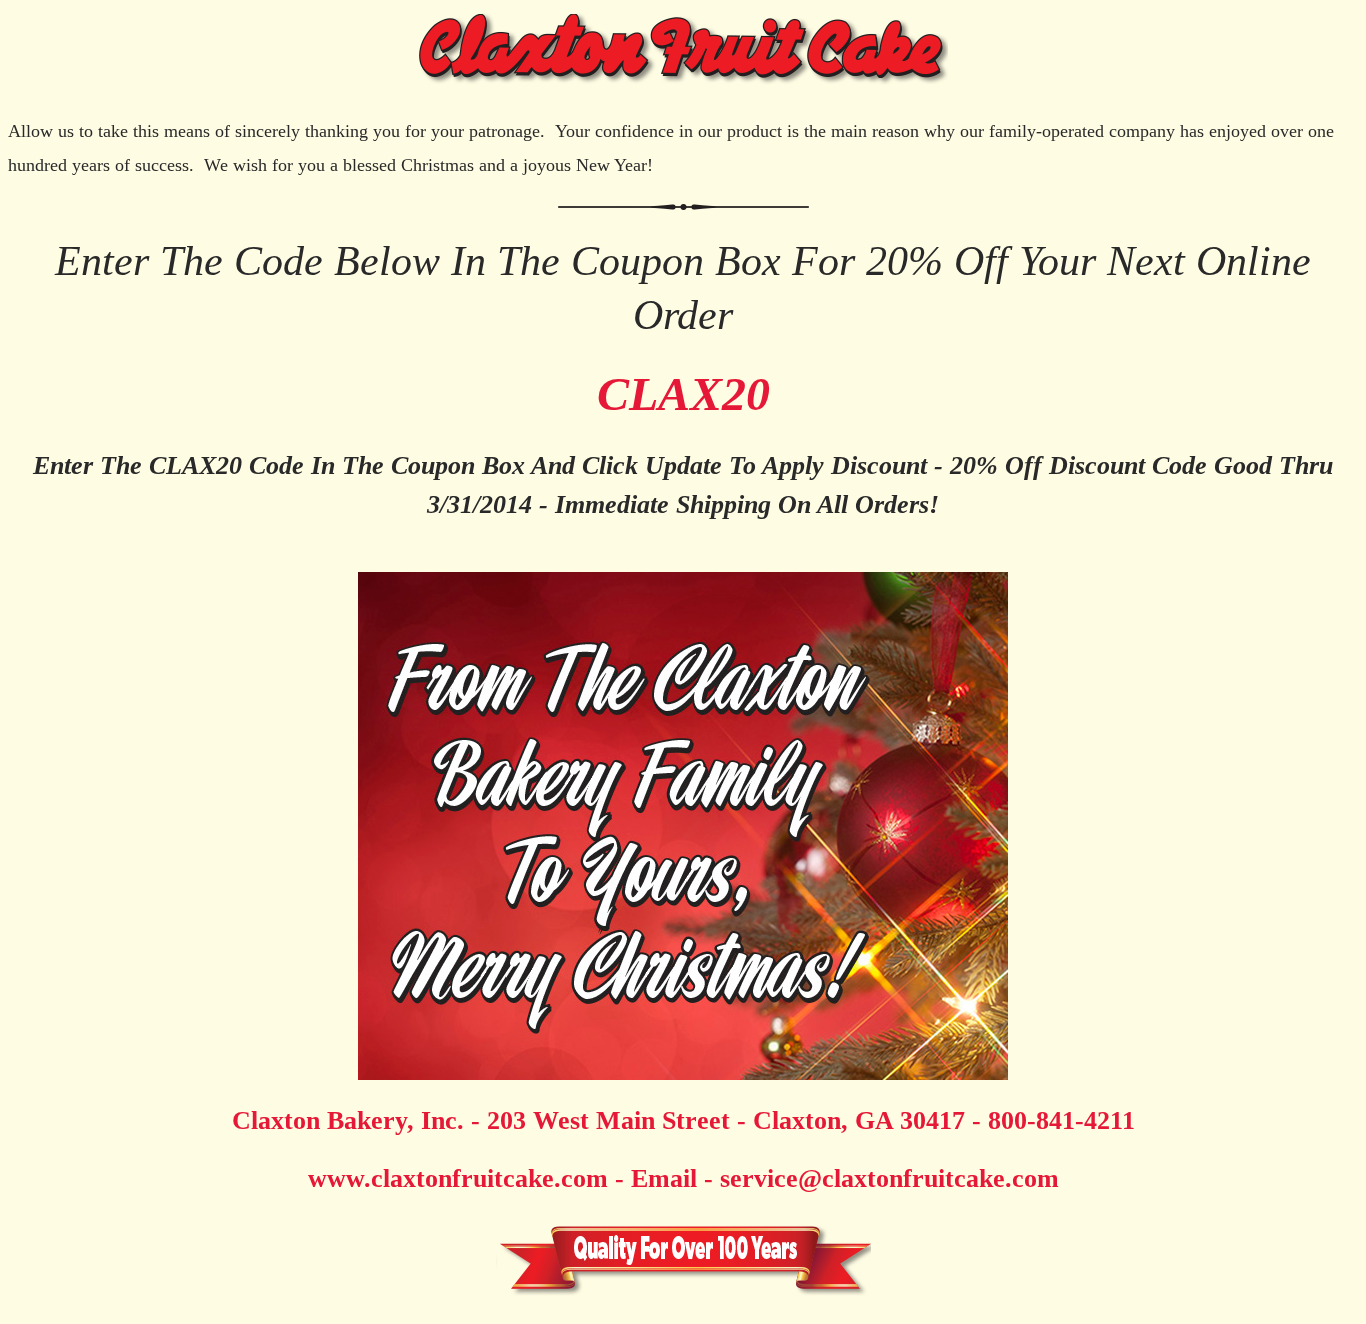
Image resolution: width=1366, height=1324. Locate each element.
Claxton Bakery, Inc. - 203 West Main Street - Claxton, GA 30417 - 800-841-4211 (683, 1120)
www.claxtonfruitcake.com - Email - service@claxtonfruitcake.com (683, 1178)
